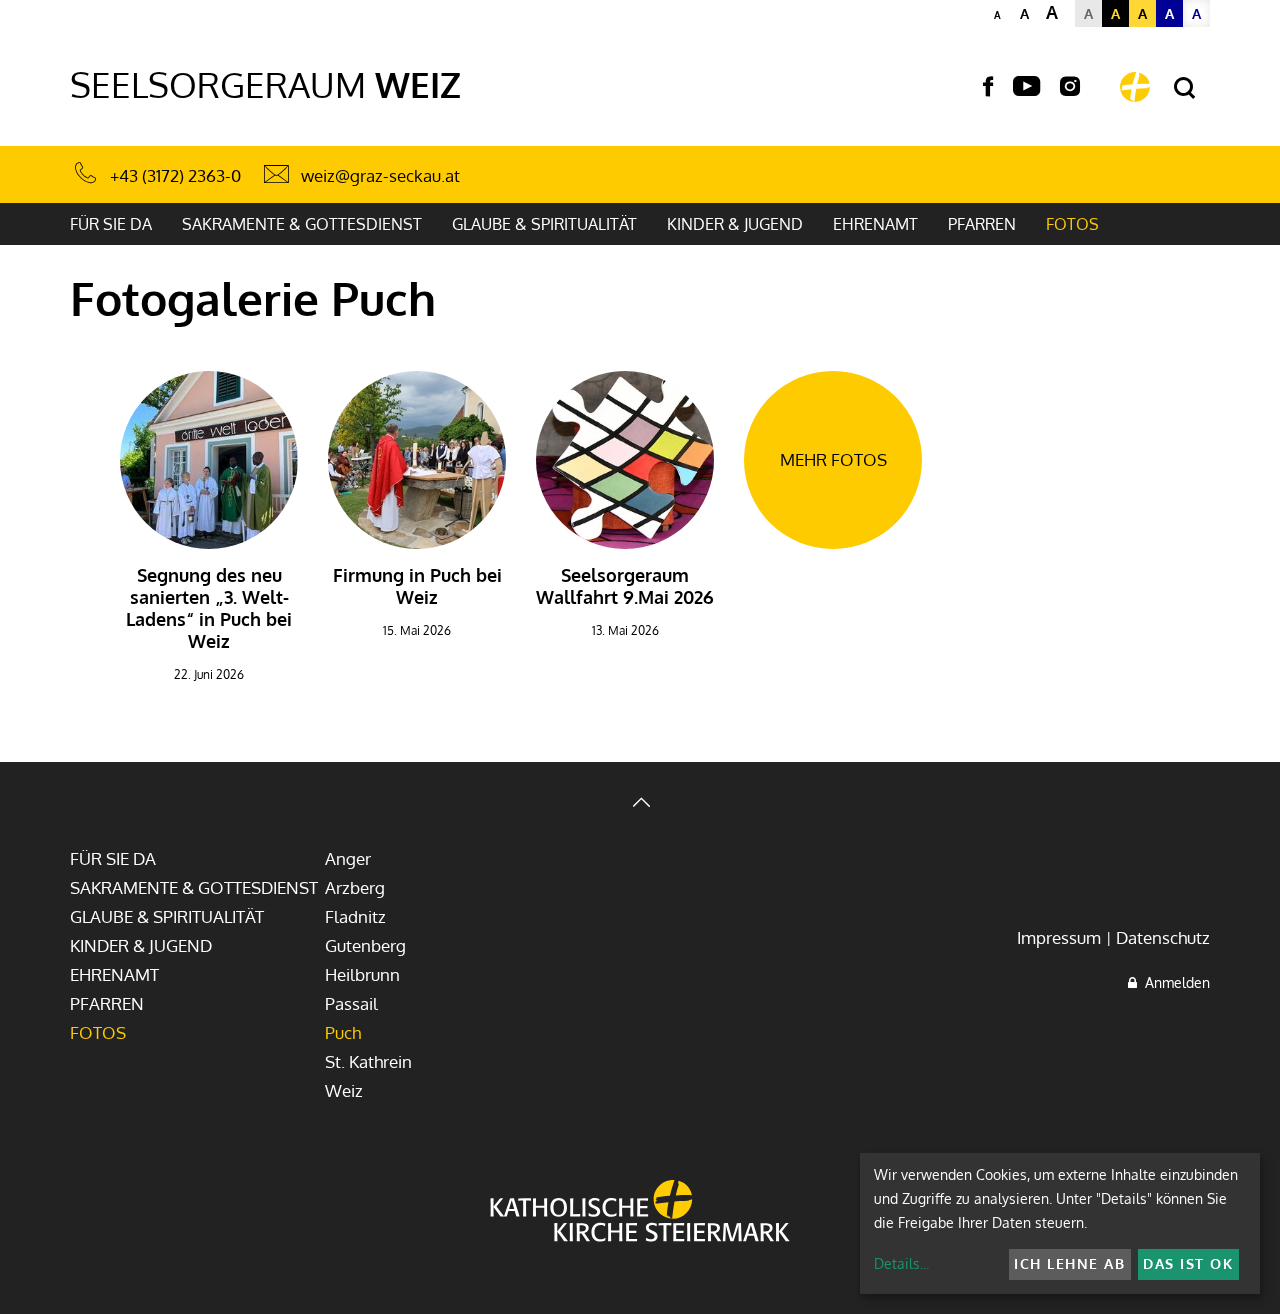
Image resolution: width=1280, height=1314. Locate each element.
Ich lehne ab (1069, 1263)
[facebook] (988, 87)
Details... (901, 1263)
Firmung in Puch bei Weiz (417, 586)
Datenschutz (1163, 937)
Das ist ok (1188, 1263)
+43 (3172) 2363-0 (175, 175)
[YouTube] (1026, 87)
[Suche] (1184, 88)
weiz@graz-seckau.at (380, 175)
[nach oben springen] (640, 804)
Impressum (1059, 937)
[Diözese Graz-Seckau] (640, 1213)
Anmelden (1173, 982)
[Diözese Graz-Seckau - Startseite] (1135, 87)
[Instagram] (1070, 87)
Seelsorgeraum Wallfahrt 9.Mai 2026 (625, 586)
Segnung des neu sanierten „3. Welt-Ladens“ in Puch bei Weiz (209, 608)
